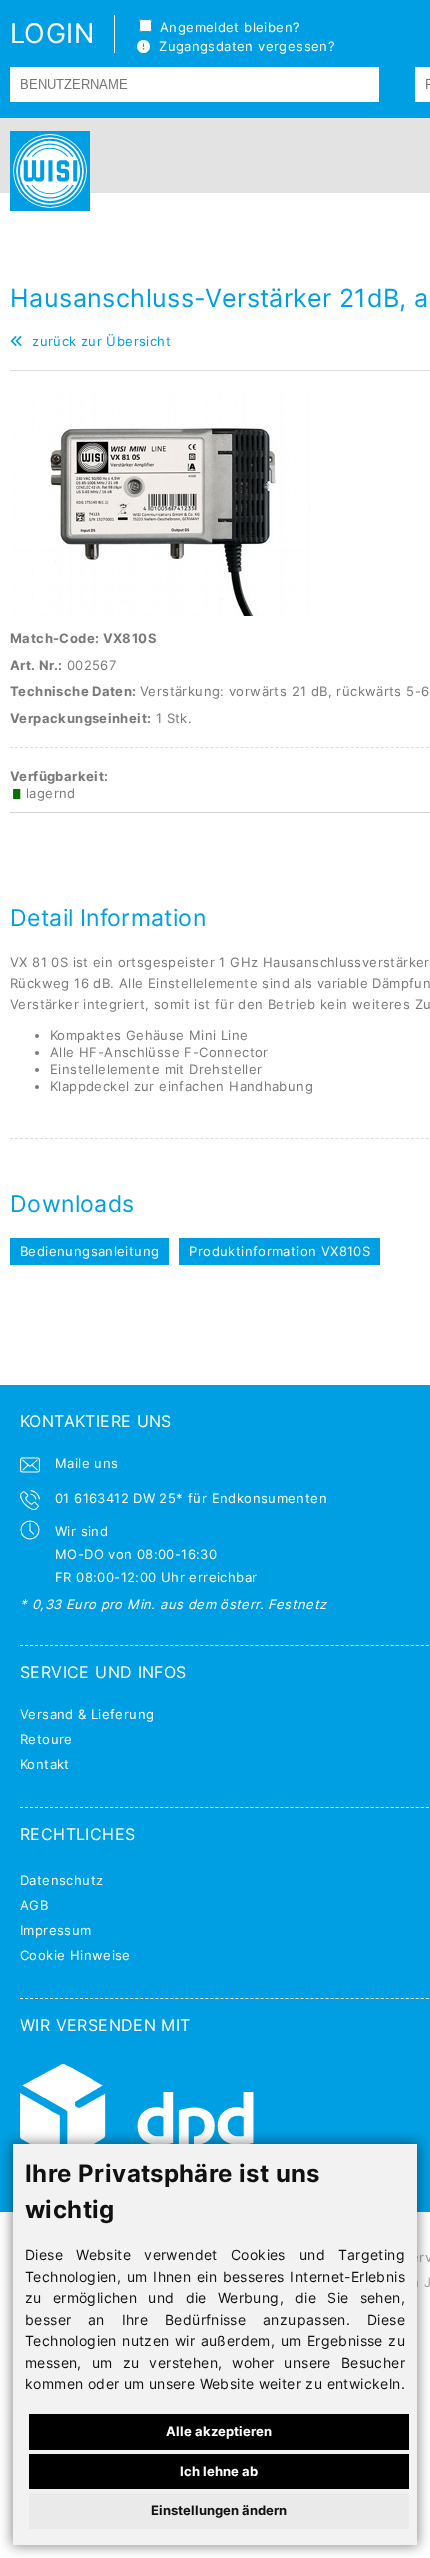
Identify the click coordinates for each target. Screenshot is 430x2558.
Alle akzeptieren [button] (219, 2431)
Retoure (46, 1739)
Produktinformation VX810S (279, 1251)
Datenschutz (61, 1880)
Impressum (56, 1930)
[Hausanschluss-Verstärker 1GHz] (160, 611)
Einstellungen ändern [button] (219, 2510)
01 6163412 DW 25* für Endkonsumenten (191, 1498)
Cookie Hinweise (75, 1955)
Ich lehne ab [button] (219, 2471)
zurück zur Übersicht (97, 341)
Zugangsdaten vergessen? (242, 46)
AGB (34, 1905)
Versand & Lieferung (87, 1714)
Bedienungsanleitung (89, 1251)
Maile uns (87, 1463)
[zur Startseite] (45, 171)
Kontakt (45, 1764)
